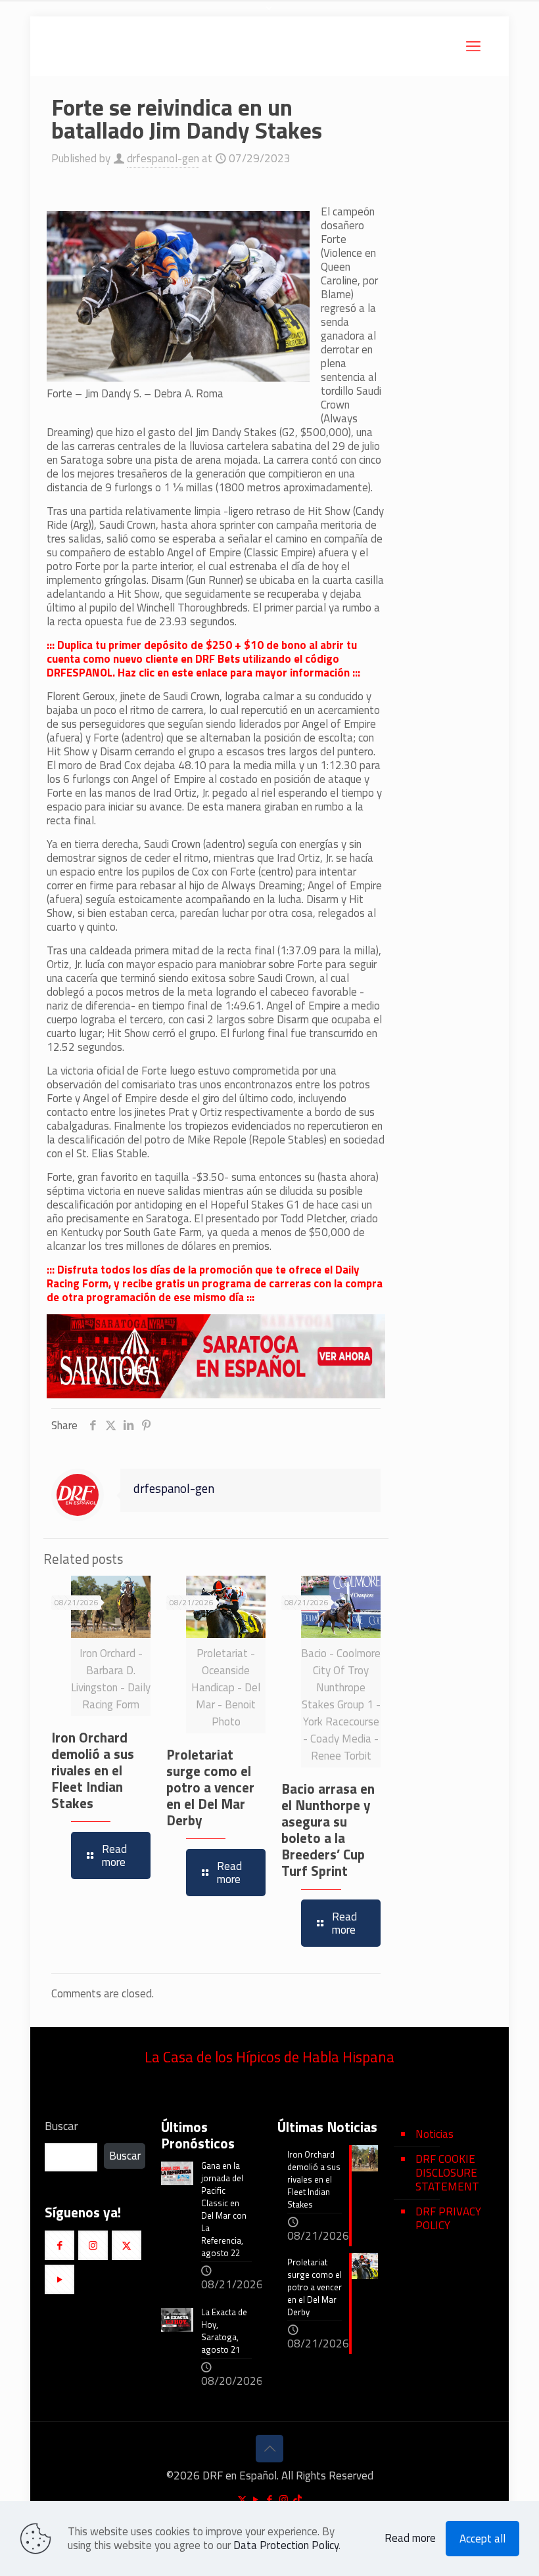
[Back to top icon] (269, 2449)
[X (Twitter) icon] (242, 2499)
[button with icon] (59, 2245)
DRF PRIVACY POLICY (448, 2218)
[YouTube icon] (256, 2499)
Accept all (482, 2539)
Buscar (61, 2126)
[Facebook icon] (270, 2499)
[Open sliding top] (269, 15)
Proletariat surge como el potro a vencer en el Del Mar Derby (210, 1787)
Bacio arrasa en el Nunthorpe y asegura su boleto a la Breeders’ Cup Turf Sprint (328, 1830)
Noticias (434, 2134)
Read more (410, 2538)
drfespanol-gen (163, 158)
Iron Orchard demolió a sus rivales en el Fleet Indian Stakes (93, 1770)
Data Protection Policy (286, 2545)
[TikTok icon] (297, 2499)
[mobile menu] (473, 46)
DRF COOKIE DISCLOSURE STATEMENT (447, 2173)
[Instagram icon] (284, 2499)
